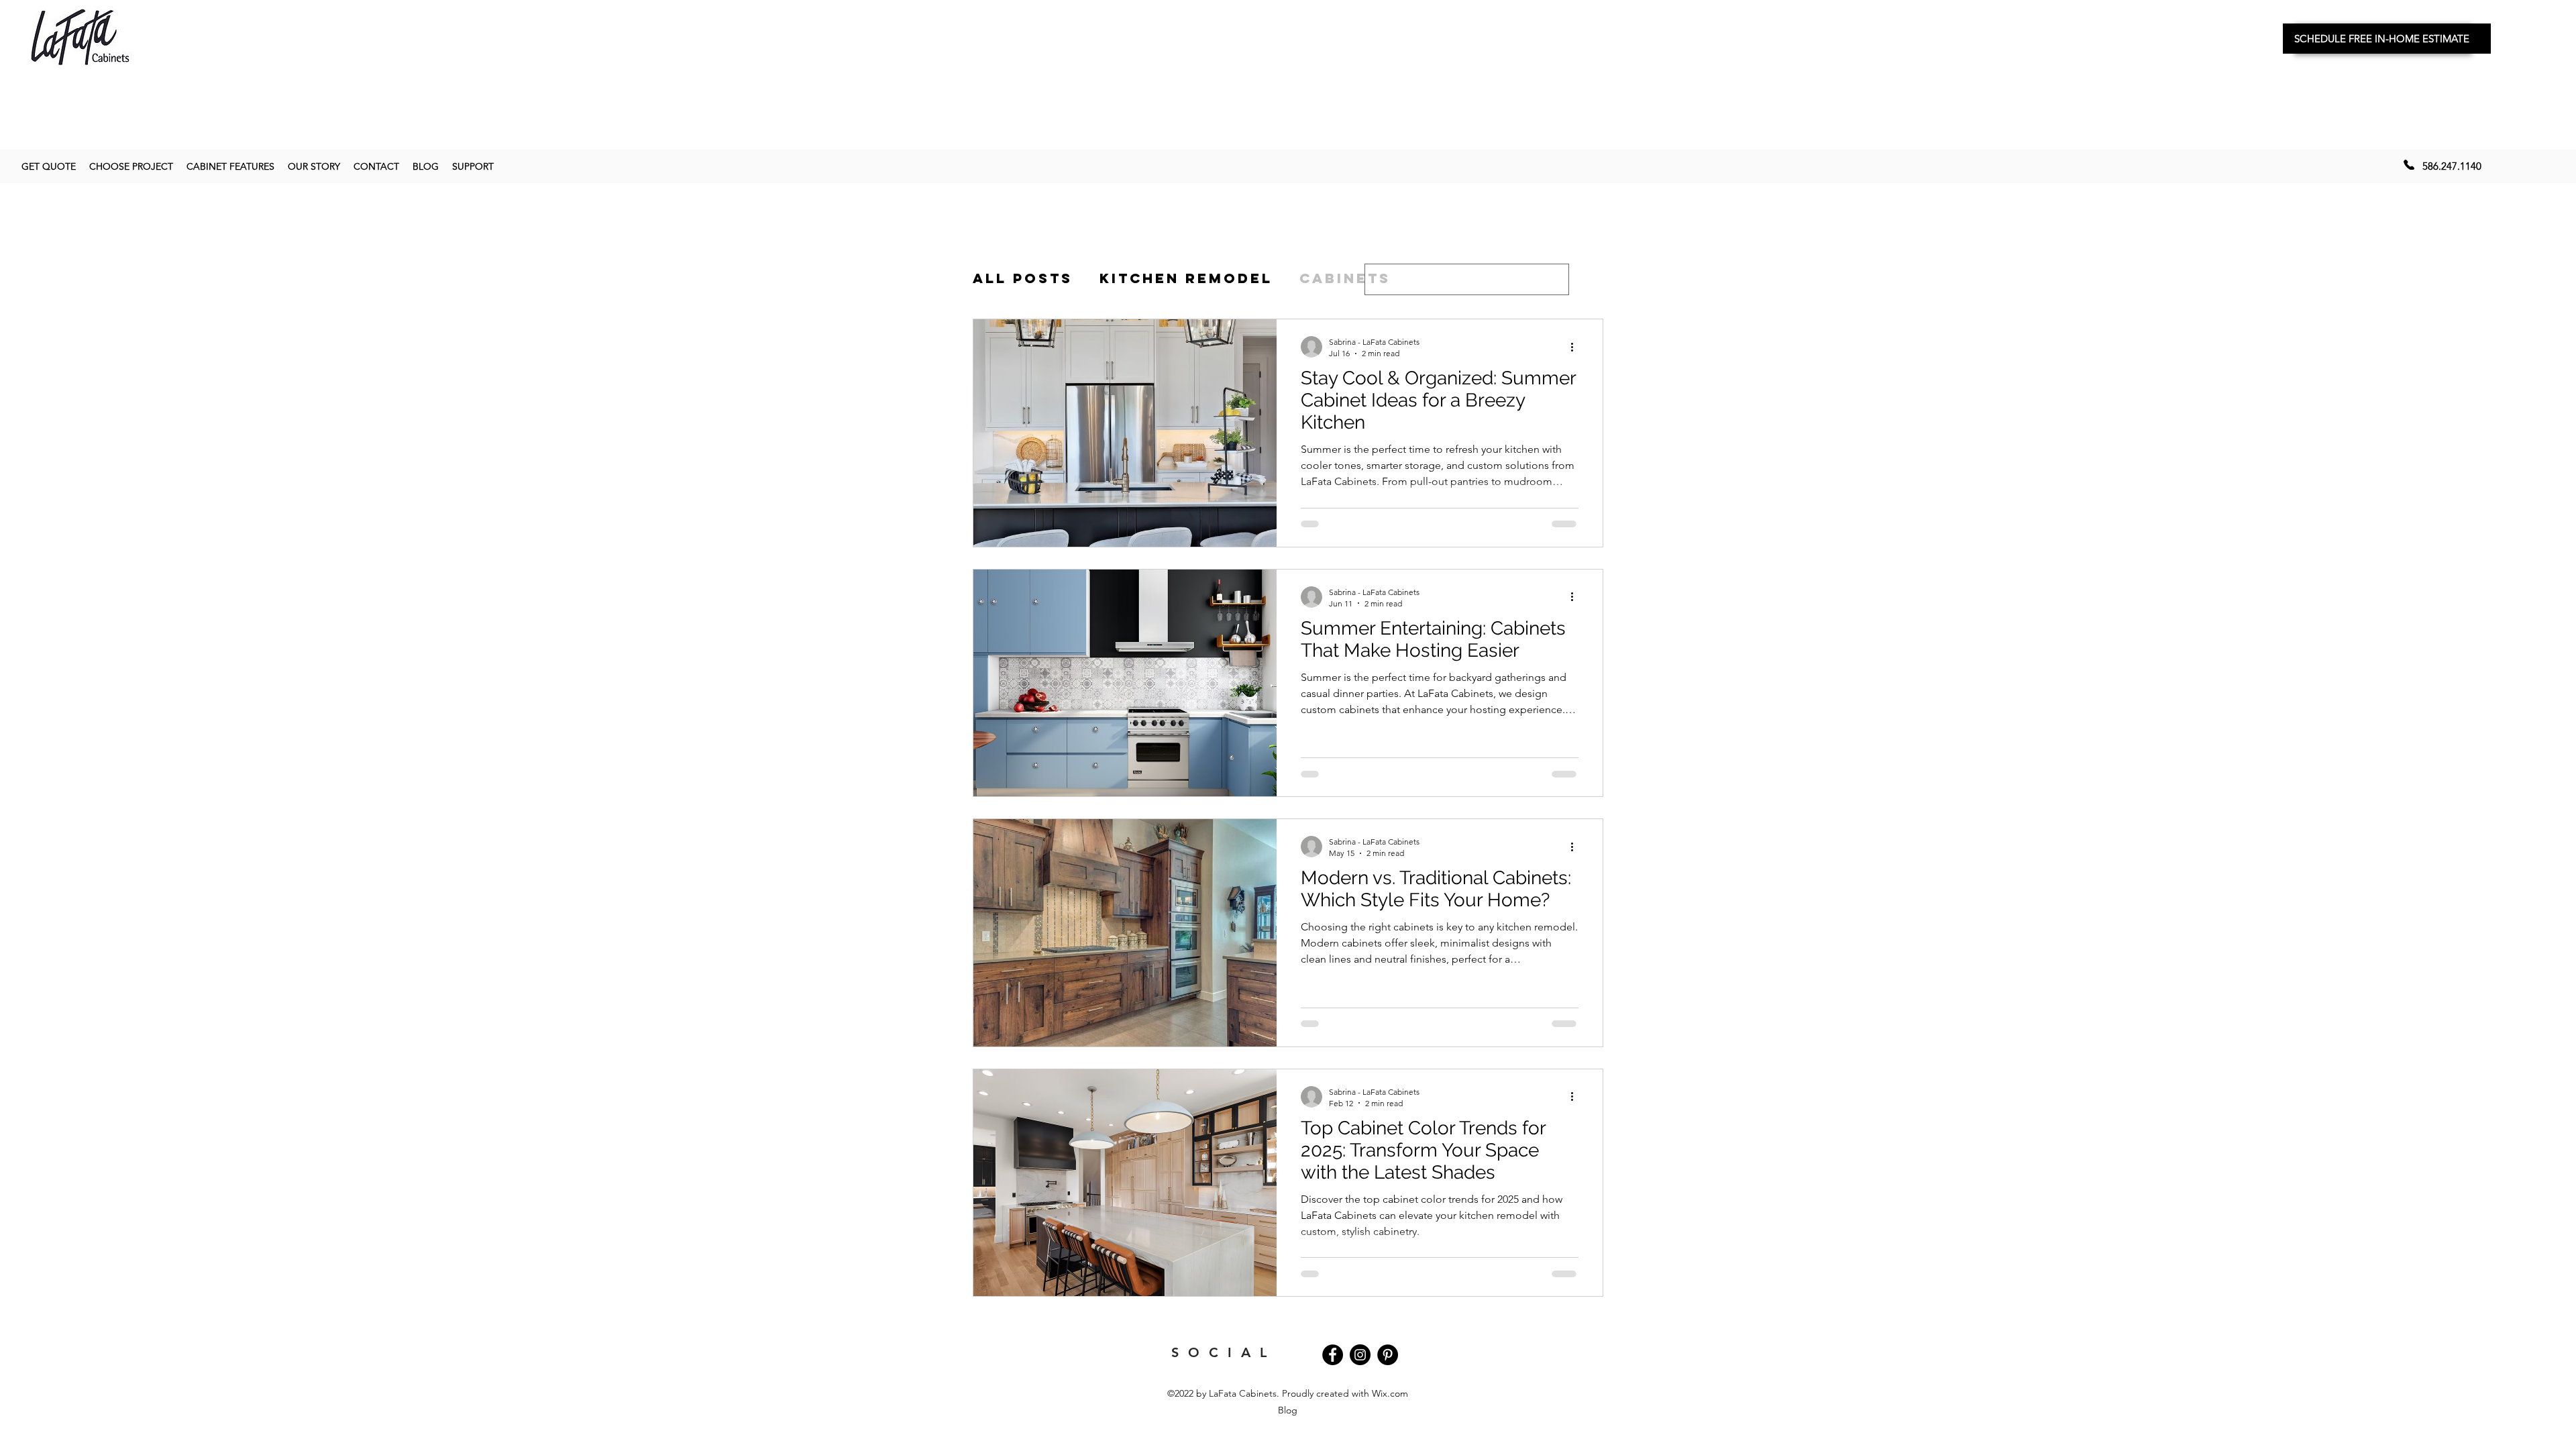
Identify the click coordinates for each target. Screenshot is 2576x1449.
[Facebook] (1333, 1355)
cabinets (1345, 278)
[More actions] (1576, 347)
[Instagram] (1360, 1355)
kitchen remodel (1186, 278)
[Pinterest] (1388, 1355)
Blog (1288, 1410)
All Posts (1023, 278)
